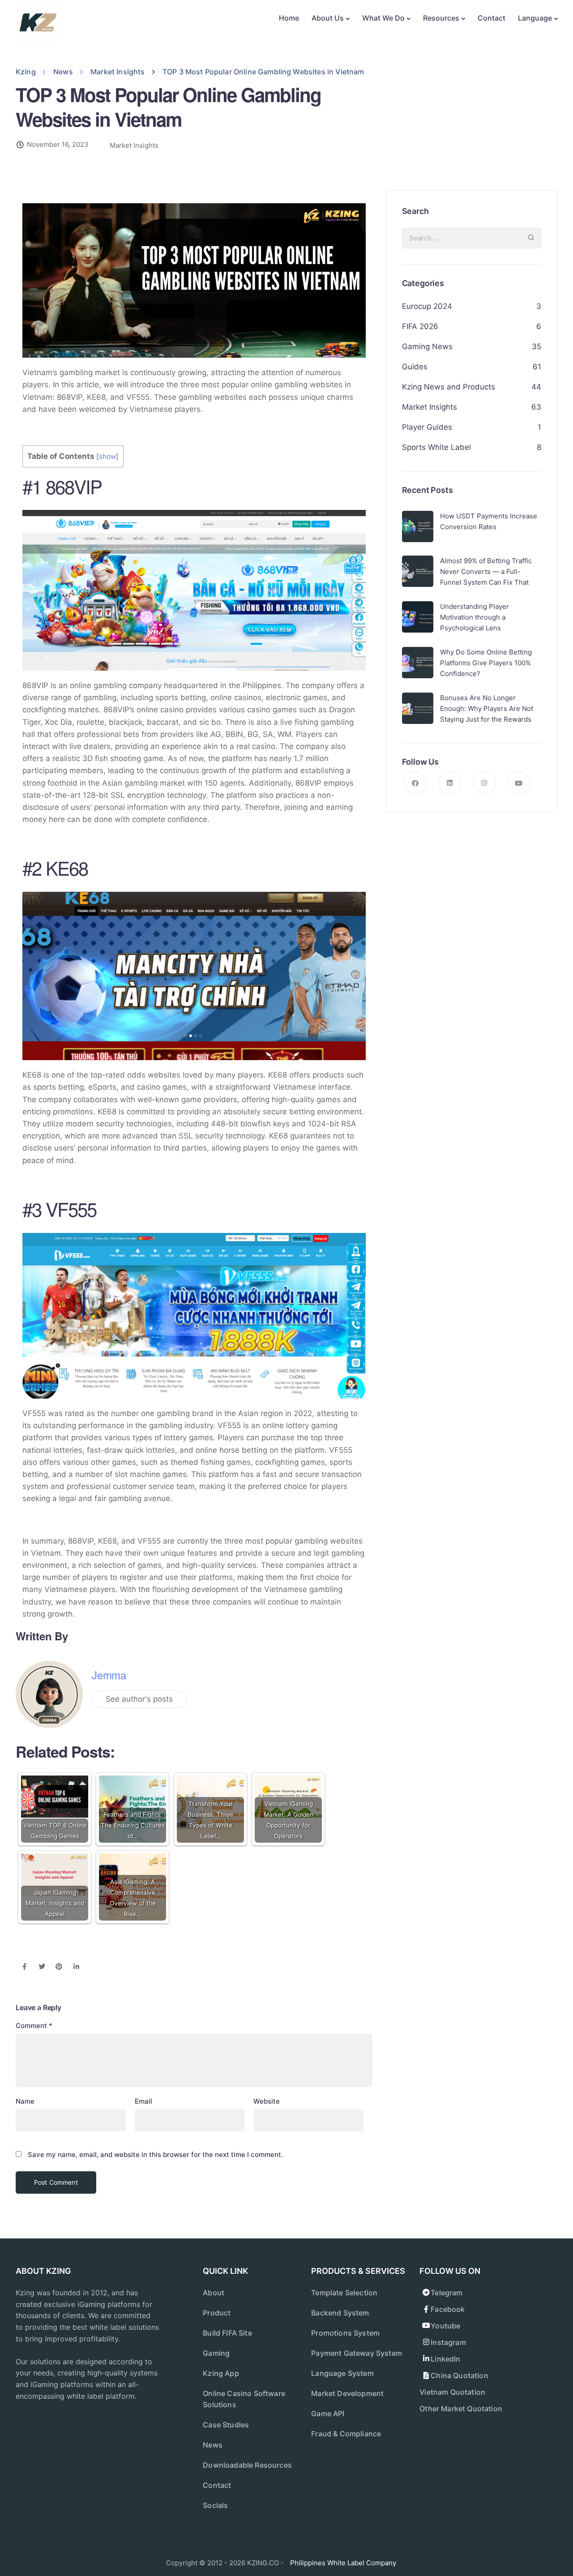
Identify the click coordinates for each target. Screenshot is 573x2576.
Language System (342, 2373)
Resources (441, 18)
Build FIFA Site (227, 2333)
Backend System (340, 2313)
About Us (328, 18)
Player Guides (427, 427)
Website (267, 2101)
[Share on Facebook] (24, 1967)
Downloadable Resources (247, 2465)
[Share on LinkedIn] (76, 1967)
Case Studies (226, 2425)
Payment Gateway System (357, 2353)
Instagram (448, 2342)
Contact (492, 18)
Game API (328, 2413)
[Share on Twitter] (42, 1967)
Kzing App (221, 2373)
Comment (34, 2026)
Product (217, 2313)
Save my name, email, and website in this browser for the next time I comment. (155, 2155)
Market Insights (134, 145)
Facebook (448, 2309)
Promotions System (345, 2333)
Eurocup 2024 (427, 306)
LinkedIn (445, 2359)
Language (535, 18)
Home (289, 18)
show (107, 456)
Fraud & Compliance (346, 2434)
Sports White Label (436, 447)
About (214, 2293)
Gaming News (427, 347)
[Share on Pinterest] (59, 1967)
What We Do (383, 18)
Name (25, 2101)
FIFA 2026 (420, 326)
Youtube (445, 2326)
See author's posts (139, 1699)
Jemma (109, 1675)
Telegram (447, 2293)
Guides (415, 367)
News (213, 2445)
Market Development (347, 2393)
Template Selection (344, 2293)
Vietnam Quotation (452, 2392)
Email (143, 2101)
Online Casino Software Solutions (244, 2399)
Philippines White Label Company (343, 2563)
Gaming (216, 2353)
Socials (215, 2505)
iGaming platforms (109, 2304)
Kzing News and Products (449, 387)
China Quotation (459, 2375)
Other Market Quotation (461, 2409)
